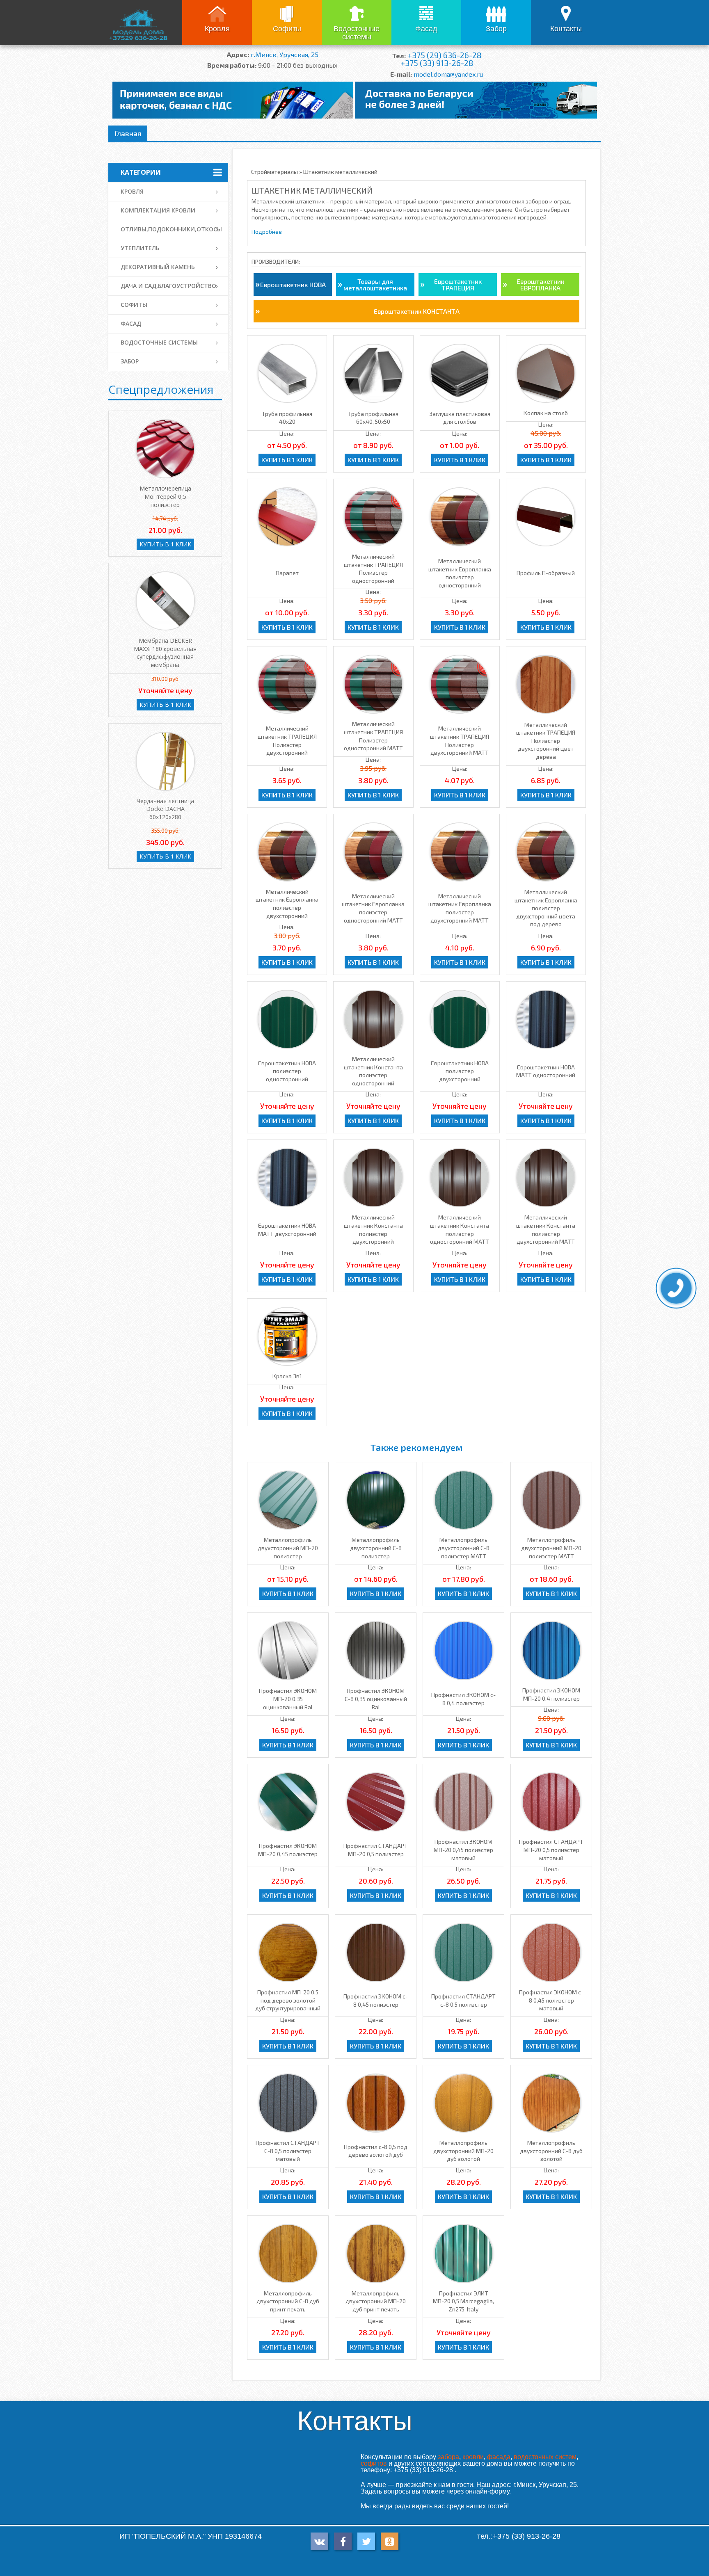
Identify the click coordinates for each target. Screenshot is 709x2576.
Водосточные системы (357, 33)
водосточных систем (545, 2457)
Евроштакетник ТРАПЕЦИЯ (458, 284)
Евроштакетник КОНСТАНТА (417, 311)
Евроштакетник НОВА (293, 284)
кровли (473, 2457)
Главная (128, 133)
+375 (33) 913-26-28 (437, 63)
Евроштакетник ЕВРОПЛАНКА (540, 284)
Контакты (566, 29)
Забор (496, 29)
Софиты (287, 29)
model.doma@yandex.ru (448, 74)
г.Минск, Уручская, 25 (285, 54)
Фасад (426, 29)
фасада (499, 2457)
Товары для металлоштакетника (375, 284)
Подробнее (267, 232)
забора (448, 2457)
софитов (374, 2463)
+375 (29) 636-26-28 (444, 55)
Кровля (217, 29)
